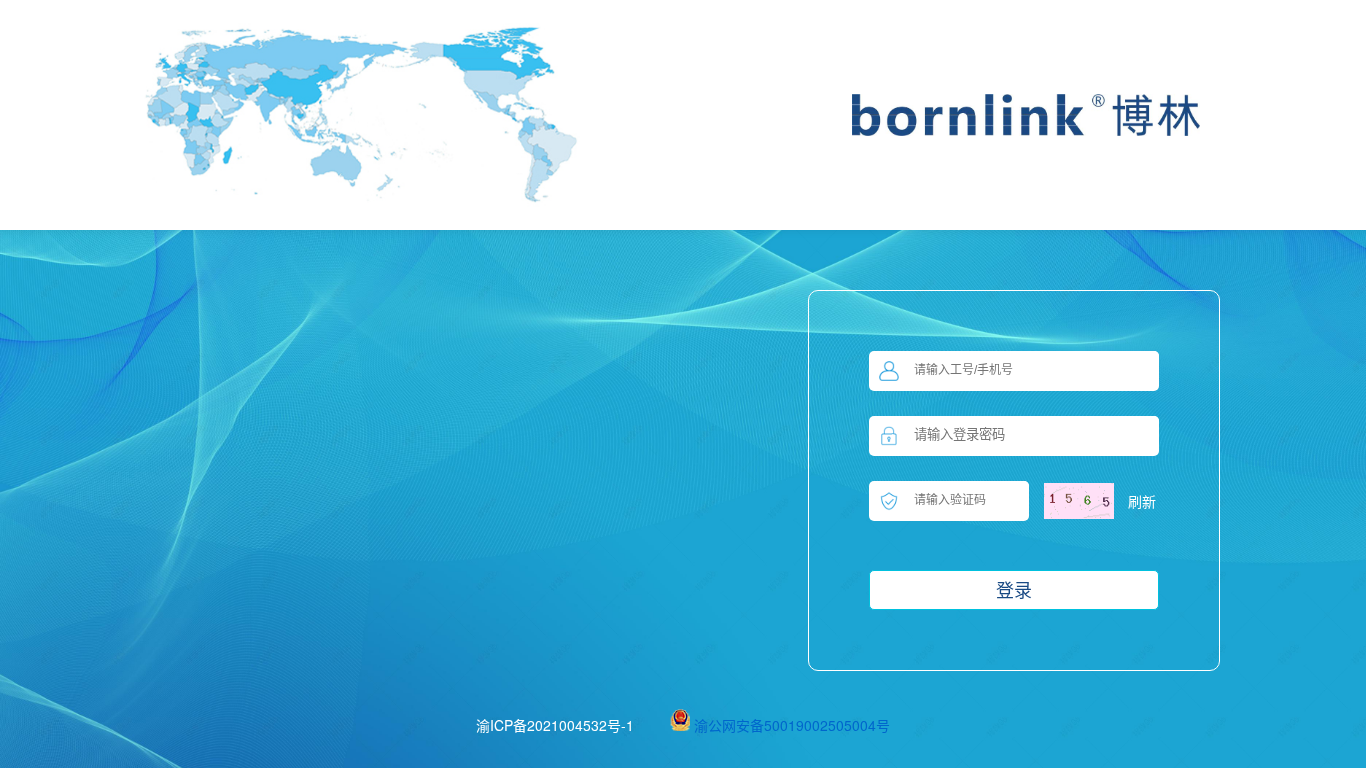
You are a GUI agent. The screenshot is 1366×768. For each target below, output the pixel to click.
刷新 (1142, 501)
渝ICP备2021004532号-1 (555, 725)
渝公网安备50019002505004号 (792, 725)
